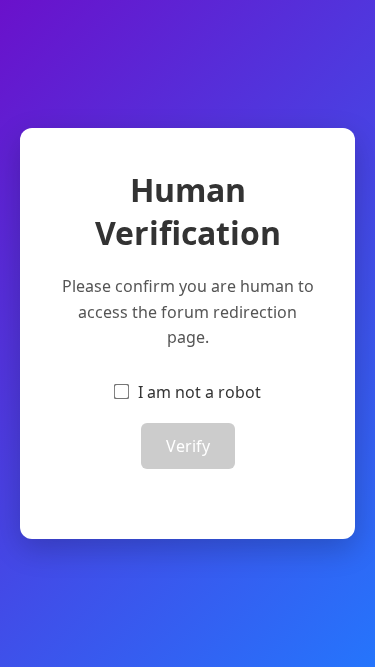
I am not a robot (199, 392)
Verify (188, 446)
